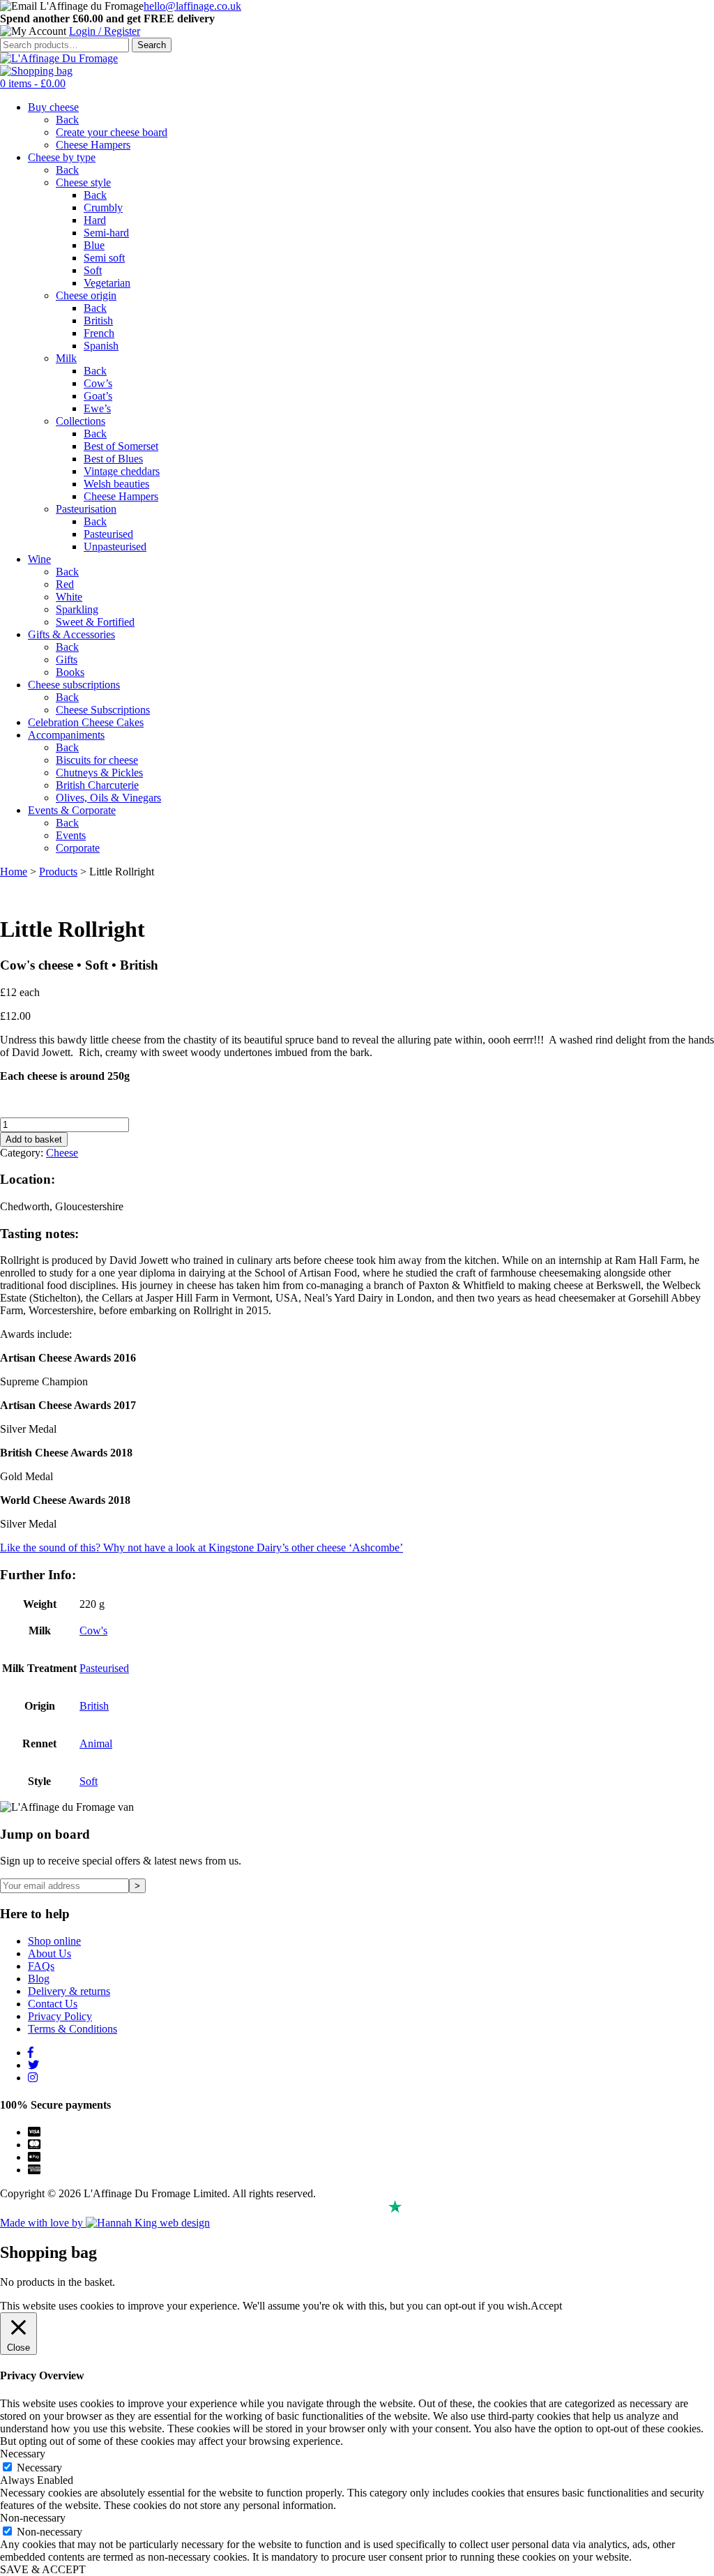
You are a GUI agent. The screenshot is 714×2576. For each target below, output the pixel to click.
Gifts (67, 660)
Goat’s (98, 396)
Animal (96, 1743)
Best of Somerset (121, 446)
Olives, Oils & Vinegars (108, 798)
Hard (95, 220)
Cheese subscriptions (74, 685)
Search (152, 45)
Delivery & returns (69, 1991)
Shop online (54, 1941)
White (69, 597)
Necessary (39, 2468)
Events (71, 835)
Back (67, 120)
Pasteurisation (86, 509)
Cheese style (83, 182)
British (98, 321)
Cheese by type (62, 157)
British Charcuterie (97, 785)
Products (58, 872)
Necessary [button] (23, 2454)
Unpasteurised (115, 547)
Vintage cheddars (122, 471)
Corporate (78, 848)
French (99, 333)
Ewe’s (97, 408)
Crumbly (103, 208)
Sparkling (77, 609)
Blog (39, 1979)
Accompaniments (66, 735)
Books (70, 672)
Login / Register (105, 31)
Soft (93, 270)
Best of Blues (113, 459)
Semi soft (104, 258)
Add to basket (34, 1139)
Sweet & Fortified (95, 622)
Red (65, 584)
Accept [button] (546, 2306)
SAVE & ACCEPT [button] (43, 2569)
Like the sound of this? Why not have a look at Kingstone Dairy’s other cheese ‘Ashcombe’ (202, 1547)
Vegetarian (107, 283)
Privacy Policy (60, 2016)
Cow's (93, 1630)
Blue (94, 245)
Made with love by (43, 2223)
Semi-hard (106, 233)
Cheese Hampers (93, 145)
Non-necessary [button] (33, 2518)
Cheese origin (86, 295)
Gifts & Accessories (71, 634)
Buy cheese (53, 107)
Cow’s (98, 383)
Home (14, 872)
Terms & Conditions (73, 2029)
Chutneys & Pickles (99, 773)
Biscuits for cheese (97, 760)
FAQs (41, 1966)
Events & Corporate (72, 810)
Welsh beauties (116, 484)
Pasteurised (108, 534)
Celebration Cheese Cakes (86, 722)
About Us (50, 1953)
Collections (81, 421)
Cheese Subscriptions (103, 710)
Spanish (101, 346)
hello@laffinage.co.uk (192, 6)
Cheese (62, 1153)
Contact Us (53, 2004)
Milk (66, 358)
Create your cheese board (112, 132)
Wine (39, 559)
